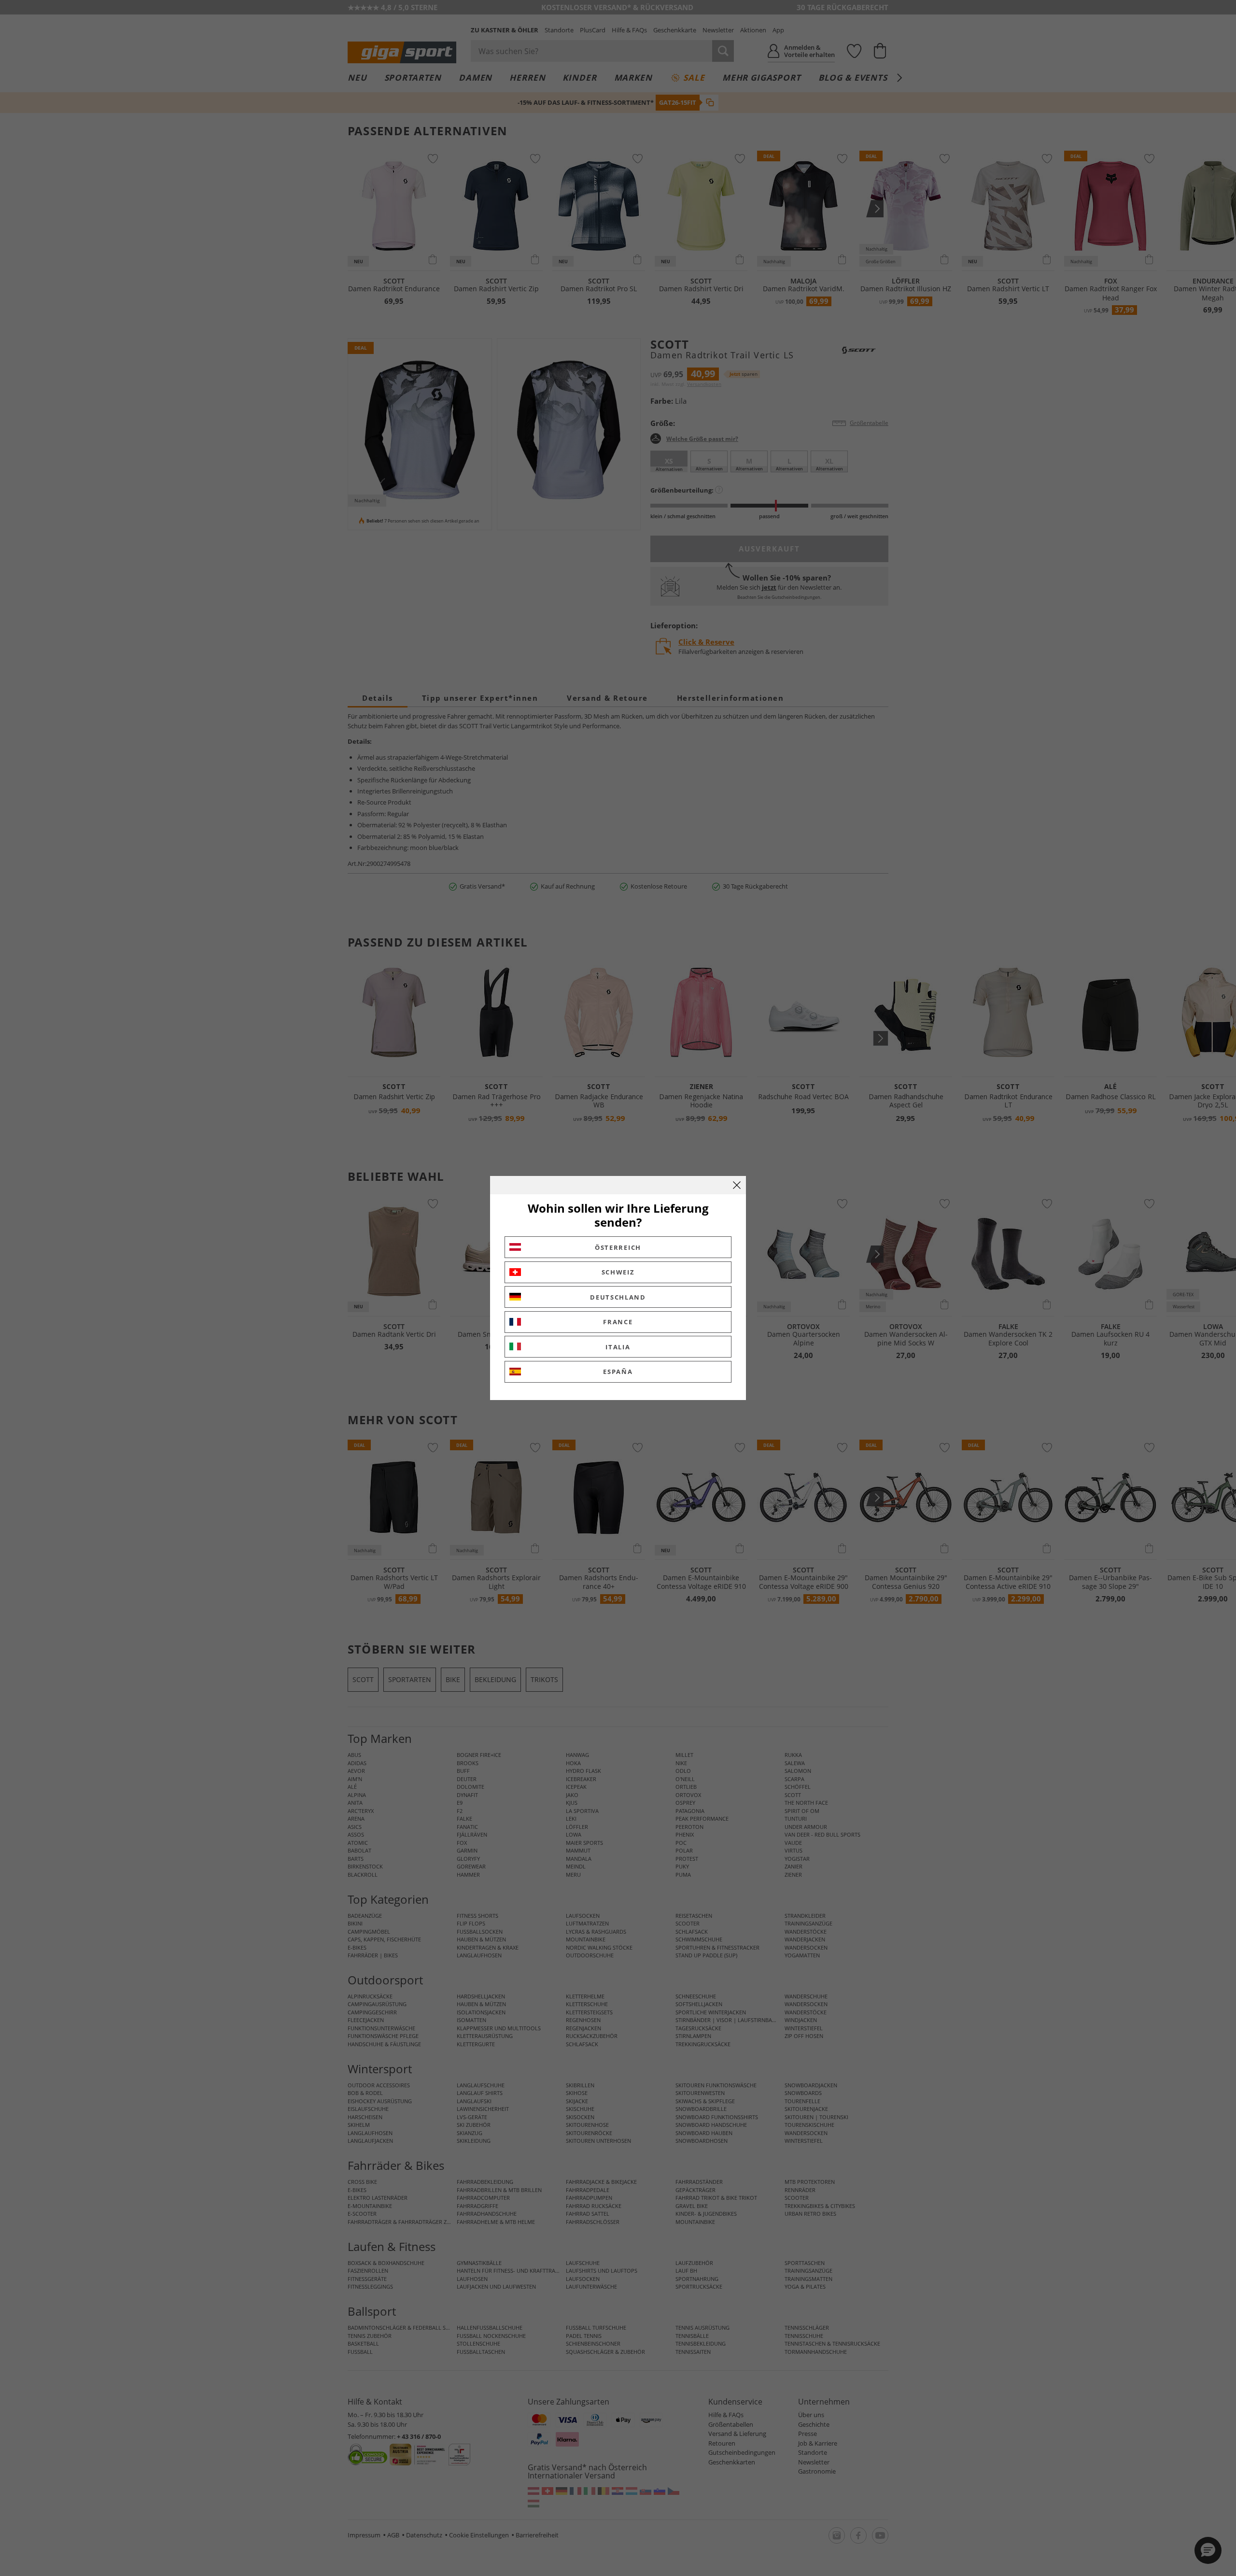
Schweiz (618, 1272)
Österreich (618, 1247)
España (618, 1372)
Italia (618, 1347)
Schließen (737, 1185)
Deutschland (618, 1297)
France (618, 1322)
